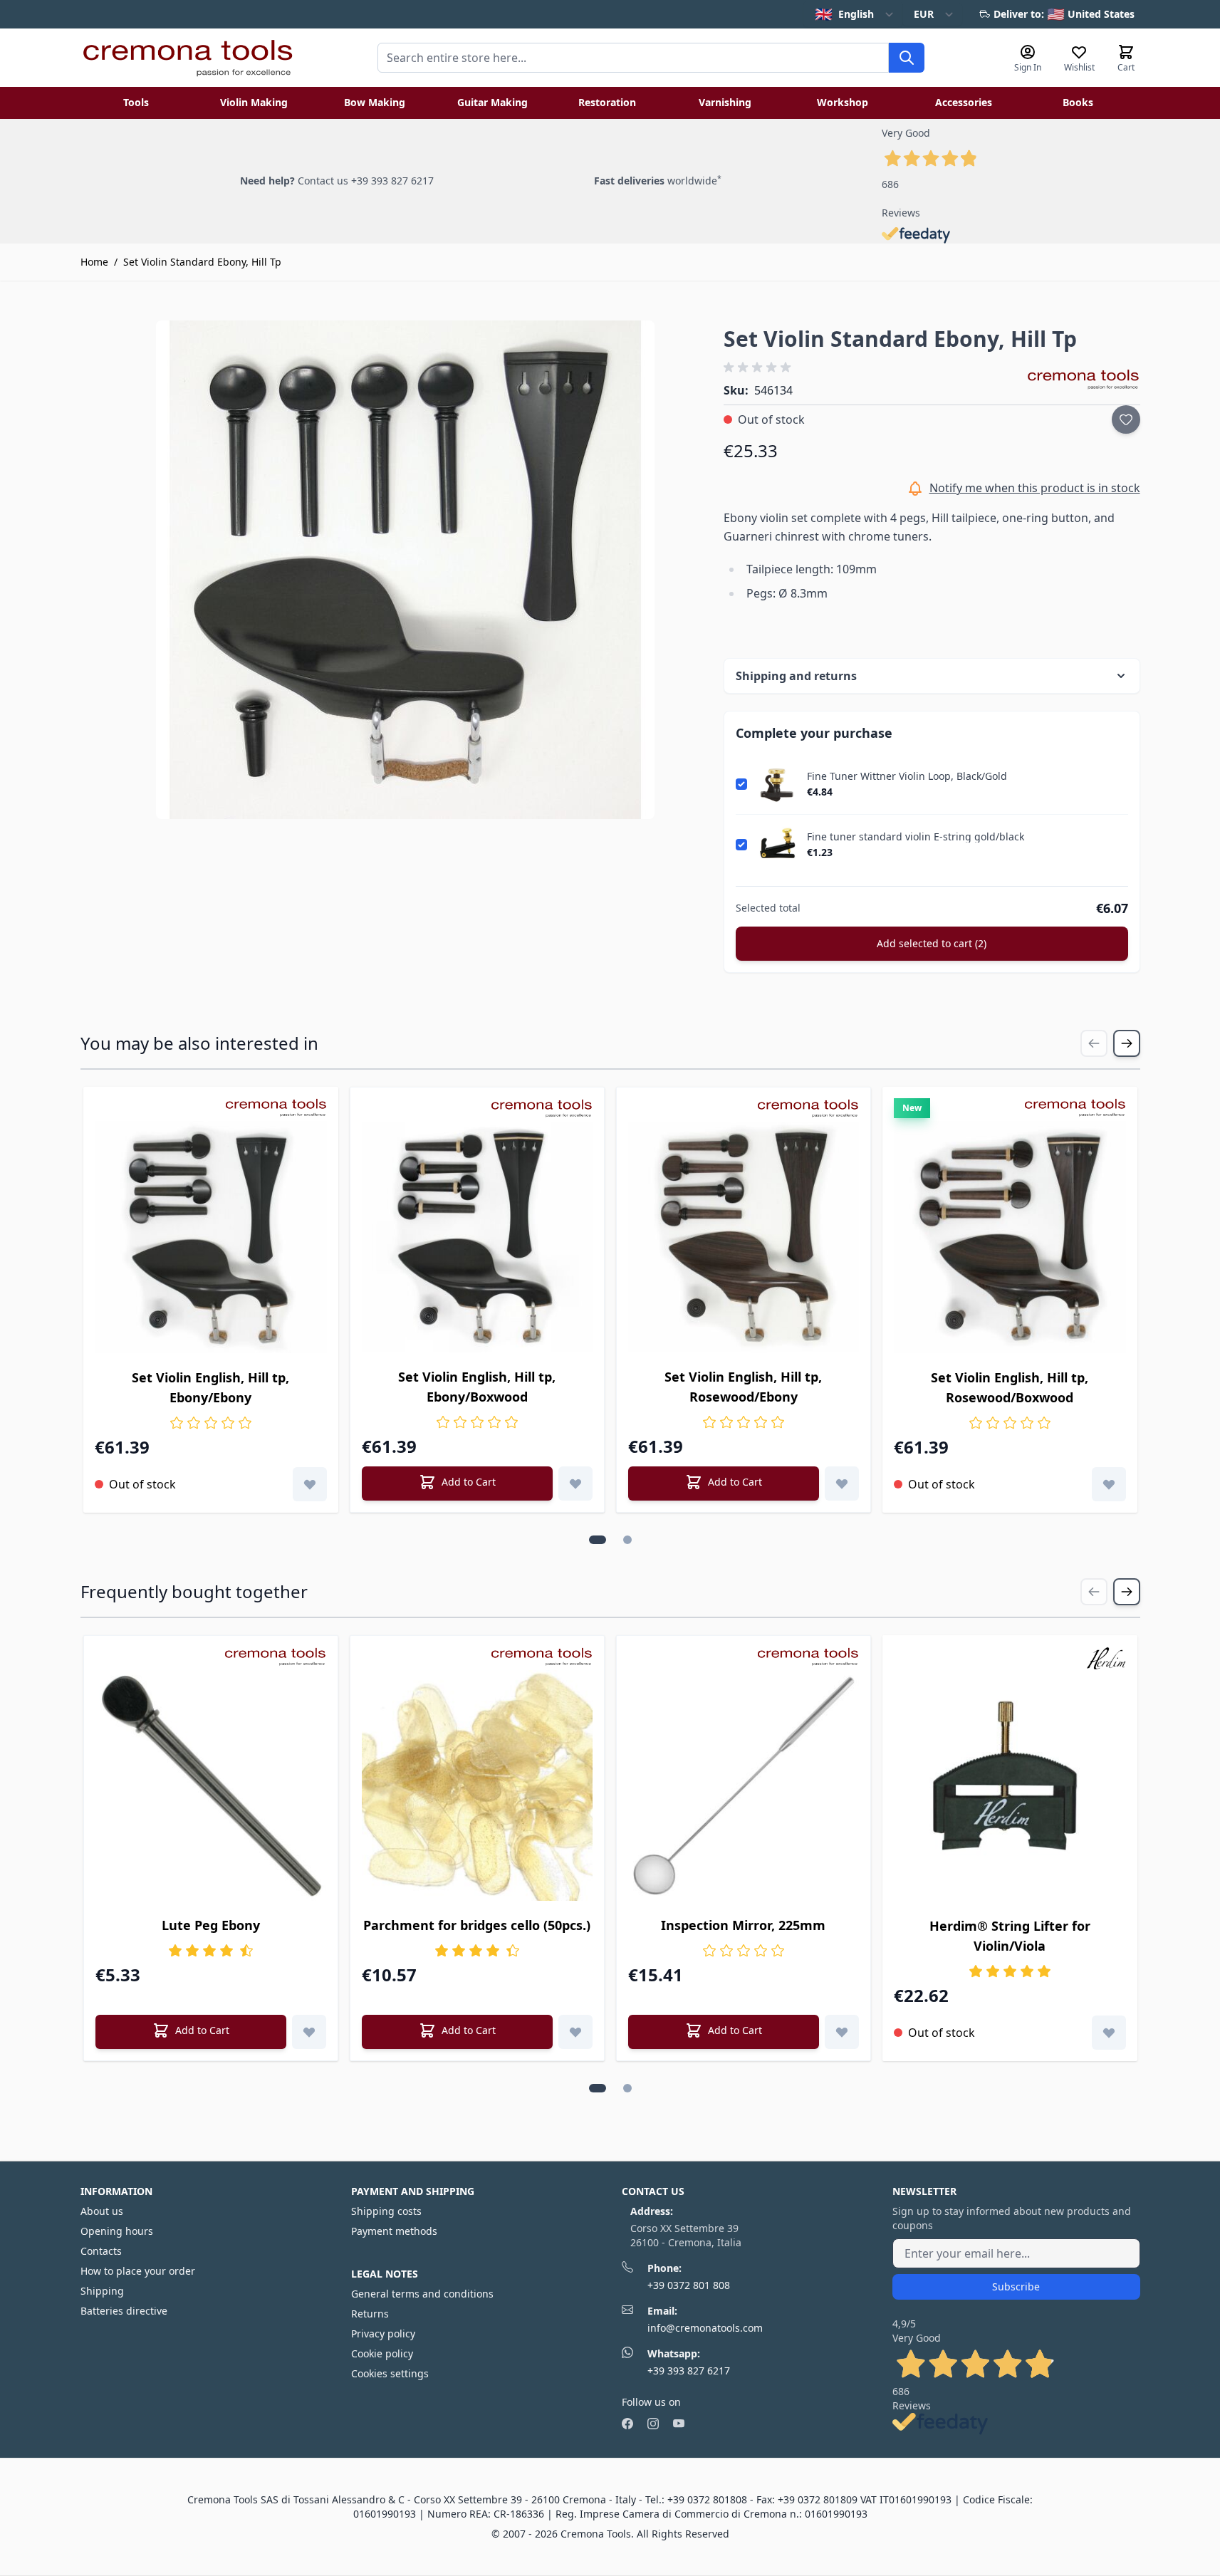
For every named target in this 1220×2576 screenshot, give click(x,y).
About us (102, 2211)
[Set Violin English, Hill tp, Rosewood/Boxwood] (1010, 1237)
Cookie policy (382, 2353)
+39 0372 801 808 (689, 2285)
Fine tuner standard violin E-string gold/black (916, 837)
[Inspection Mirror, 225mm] (744, 1785)
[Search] (907, 58)
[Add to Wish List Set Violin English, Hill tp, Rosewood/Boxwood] (1109, 1484)
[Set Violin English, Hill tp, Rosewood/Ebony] (744, 1237)
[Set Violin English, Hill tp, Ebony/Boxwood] (477, 1237)
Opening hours (117, 2231)
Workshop (843, 102)
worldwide (658, 181)
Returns (370, 2314)
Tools (136, 102)
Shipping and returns (796, 676)
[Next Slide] (1127, 1043)
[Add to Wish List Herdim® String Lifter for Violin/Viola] (1109, 2033)
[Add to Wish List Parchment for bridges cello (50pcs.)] (575, 2032)
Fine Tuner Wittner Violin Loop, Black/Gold (907, 776)
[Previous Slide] (1094, 1043)
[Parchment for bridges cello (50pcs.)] (477, 1785)
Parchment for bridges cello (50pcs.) (477, 1925)
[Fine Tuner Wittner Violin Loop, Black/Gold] (777, 784)
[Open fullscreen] (405, 570)
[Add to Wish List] (1126, 419)
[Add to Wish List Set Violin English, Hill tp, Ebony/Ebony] (310, 1484)
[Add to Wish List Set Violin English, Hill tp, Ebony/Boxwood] (575, 1483)
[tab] (598, 1540)
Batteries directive (124, 2311)
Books (1078, 102)
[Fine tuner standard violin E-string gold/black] (777, 845)
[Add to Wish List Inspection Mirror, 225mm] (842, 2032)
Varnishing (725, 102)
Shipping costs (386, 2211)
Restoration (607, 102)
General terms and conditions (422, 2294)
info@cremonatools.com (705, 2328)
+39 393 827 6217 (689, 2371)
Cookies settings (390, 2373)
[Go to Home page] (187, 58)
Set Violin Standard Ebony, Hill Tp (202, 262)
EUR (924, 14)
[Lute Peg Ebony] (211, 1785)
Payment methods (394, 2231)
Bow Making (375, 102)
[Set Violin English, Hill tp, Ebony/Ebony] (211, 1237)
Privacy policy (383, 2333)
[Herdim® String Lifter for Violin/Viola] (1010, 1785)
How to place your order (138, 2271)
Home (94, 262)
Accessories (964, 102)
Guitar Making (492, 102)
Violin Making (254, 102)
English (844, 14)
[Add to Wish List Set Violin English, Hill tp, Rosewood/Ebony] (842, 1483)
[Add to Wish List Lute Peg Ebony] (309, 2032)
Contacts (101, 2251)
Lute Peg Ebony (211, 1925)
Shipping (102, 2291)
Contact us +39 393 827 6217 (366, 181)
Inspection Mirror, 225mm (743, 1925)
